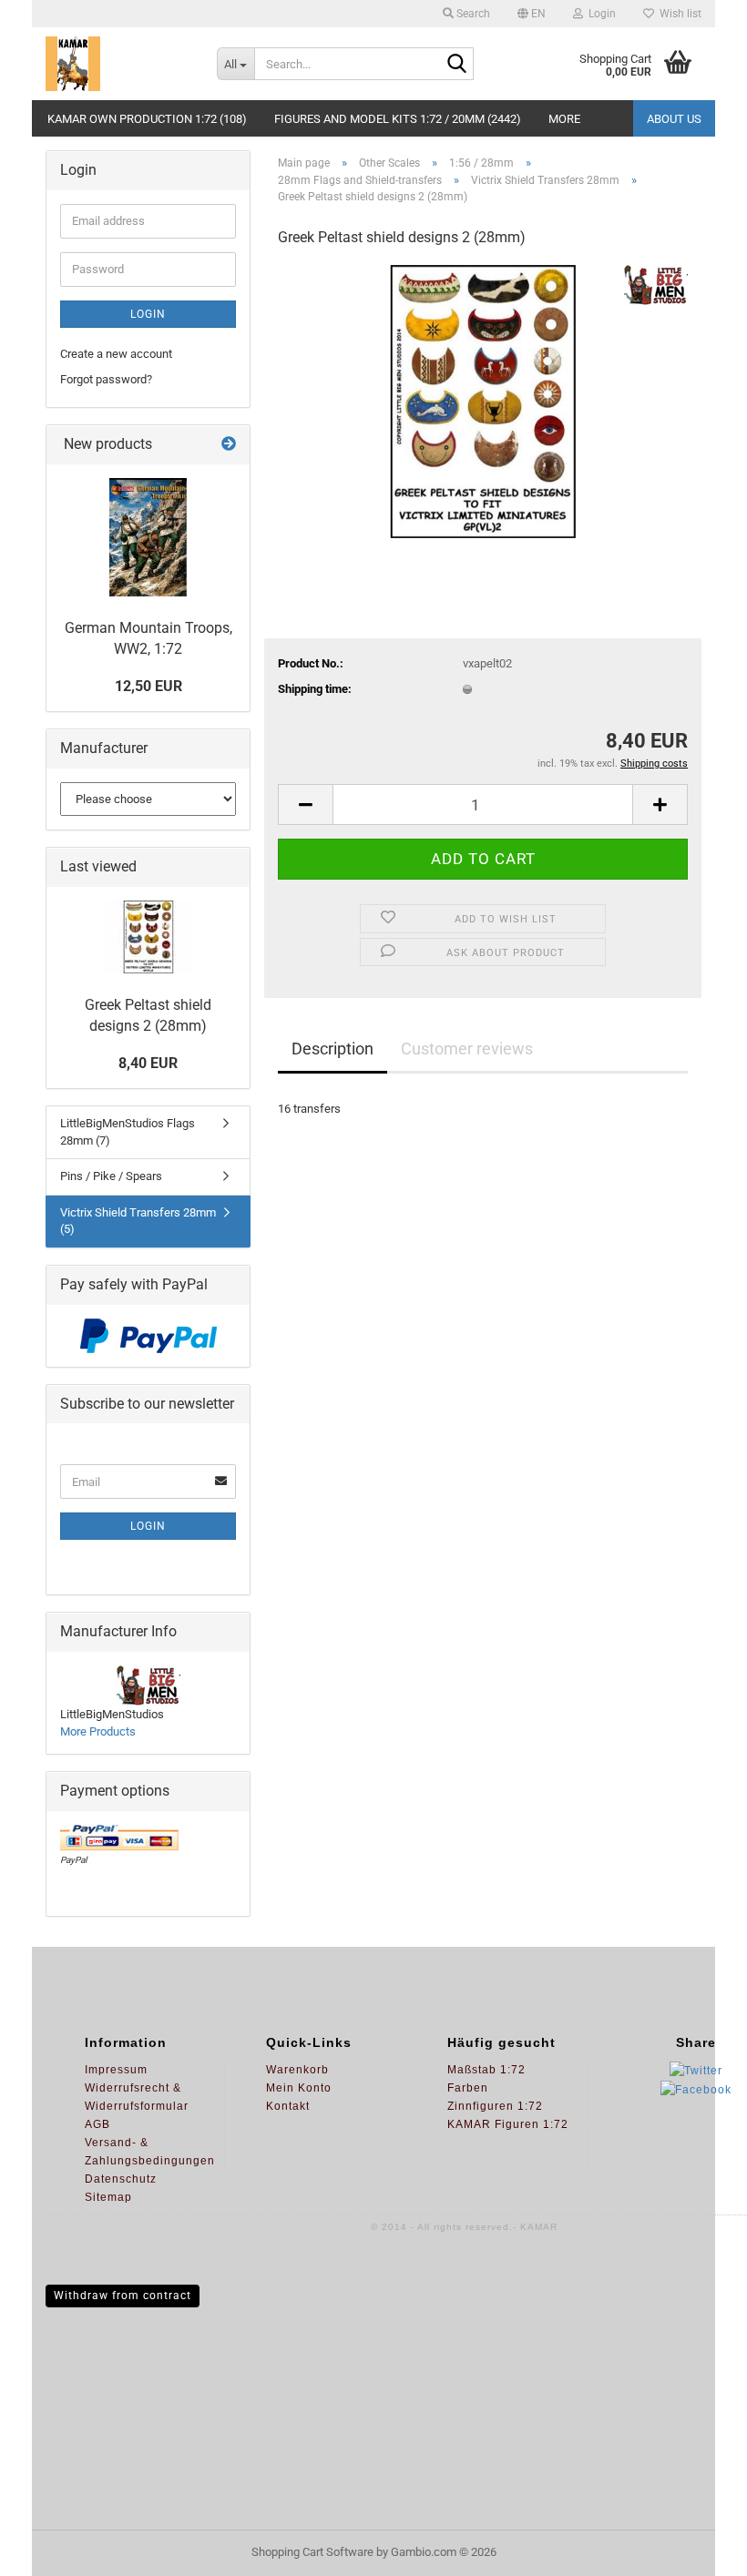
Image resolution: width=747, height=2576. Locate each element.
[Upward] (697, 2549)
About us (674, 119)
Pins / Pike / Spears (111, 1176)
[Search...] (456, 65)
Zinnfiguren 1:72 (495, 2106)
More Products (98, 1731)
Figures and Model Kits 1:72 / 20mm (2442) (398, 119)
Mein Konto (299, 2088)
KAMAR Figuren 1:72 (508, 2124)
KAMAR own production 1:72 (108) (147, 119)
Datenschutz (121, 2179)
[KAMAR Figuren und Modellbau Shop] (118, 64)
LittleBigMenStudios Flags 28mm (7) (128, 1132)
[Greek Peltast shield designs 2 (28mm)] (483, 400)
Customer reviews (467, 1049)
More (564, 119)
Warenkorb (297, 2070)
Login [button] (599, 14)
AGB (97, 2124)
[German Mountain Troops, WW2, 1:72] (148, 537)
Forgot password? (106, 379)
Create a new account (116, 354)
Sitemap (108, 2197)
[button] (532, 14)
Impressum (116, 2070)
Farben (468, 2088)
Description (333, 1049)
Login (148, 314)
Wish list (678, 14)
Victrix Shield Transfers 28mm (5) (138, 1221)
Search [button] (472, 14)
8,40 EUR (148, 1063)
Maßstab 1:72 (486, 2070)
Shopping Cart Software (312, 2552)
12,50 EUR (148, 686)
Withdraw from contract (123, 2296)
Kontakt (288, 2106)
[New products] (229, 445)
